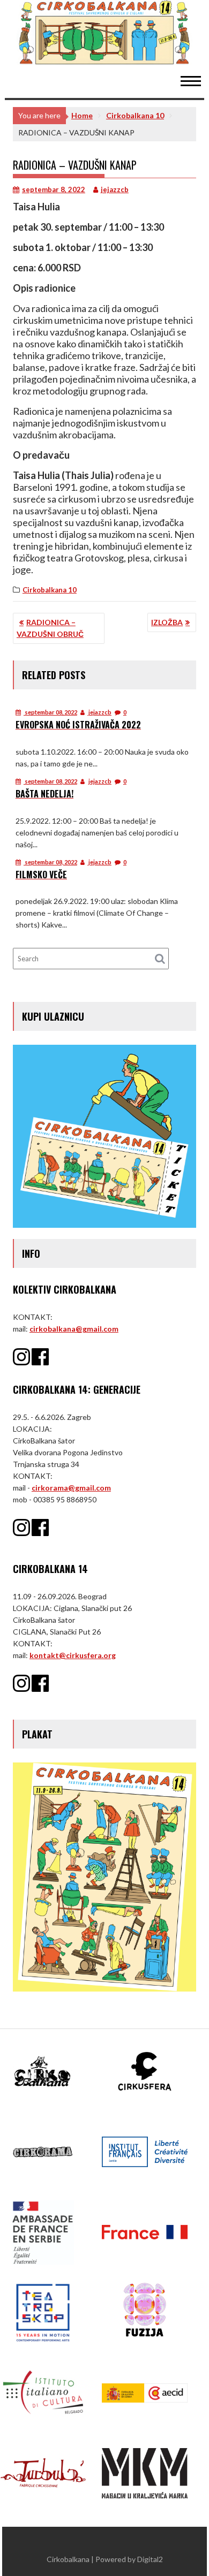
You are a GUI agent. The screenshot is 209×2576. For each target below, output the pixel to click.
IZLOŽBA (167, 622)
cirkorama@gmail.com (71, 1488)
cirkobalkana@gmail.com (74, 1329)
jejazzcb (115, 189)
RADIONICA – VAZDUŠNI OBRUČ (50, 628)
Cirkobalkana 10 (50, 590)
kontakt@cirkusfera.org (73, 1655)
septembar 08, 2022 (50, 712)
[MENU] (196, 80)
